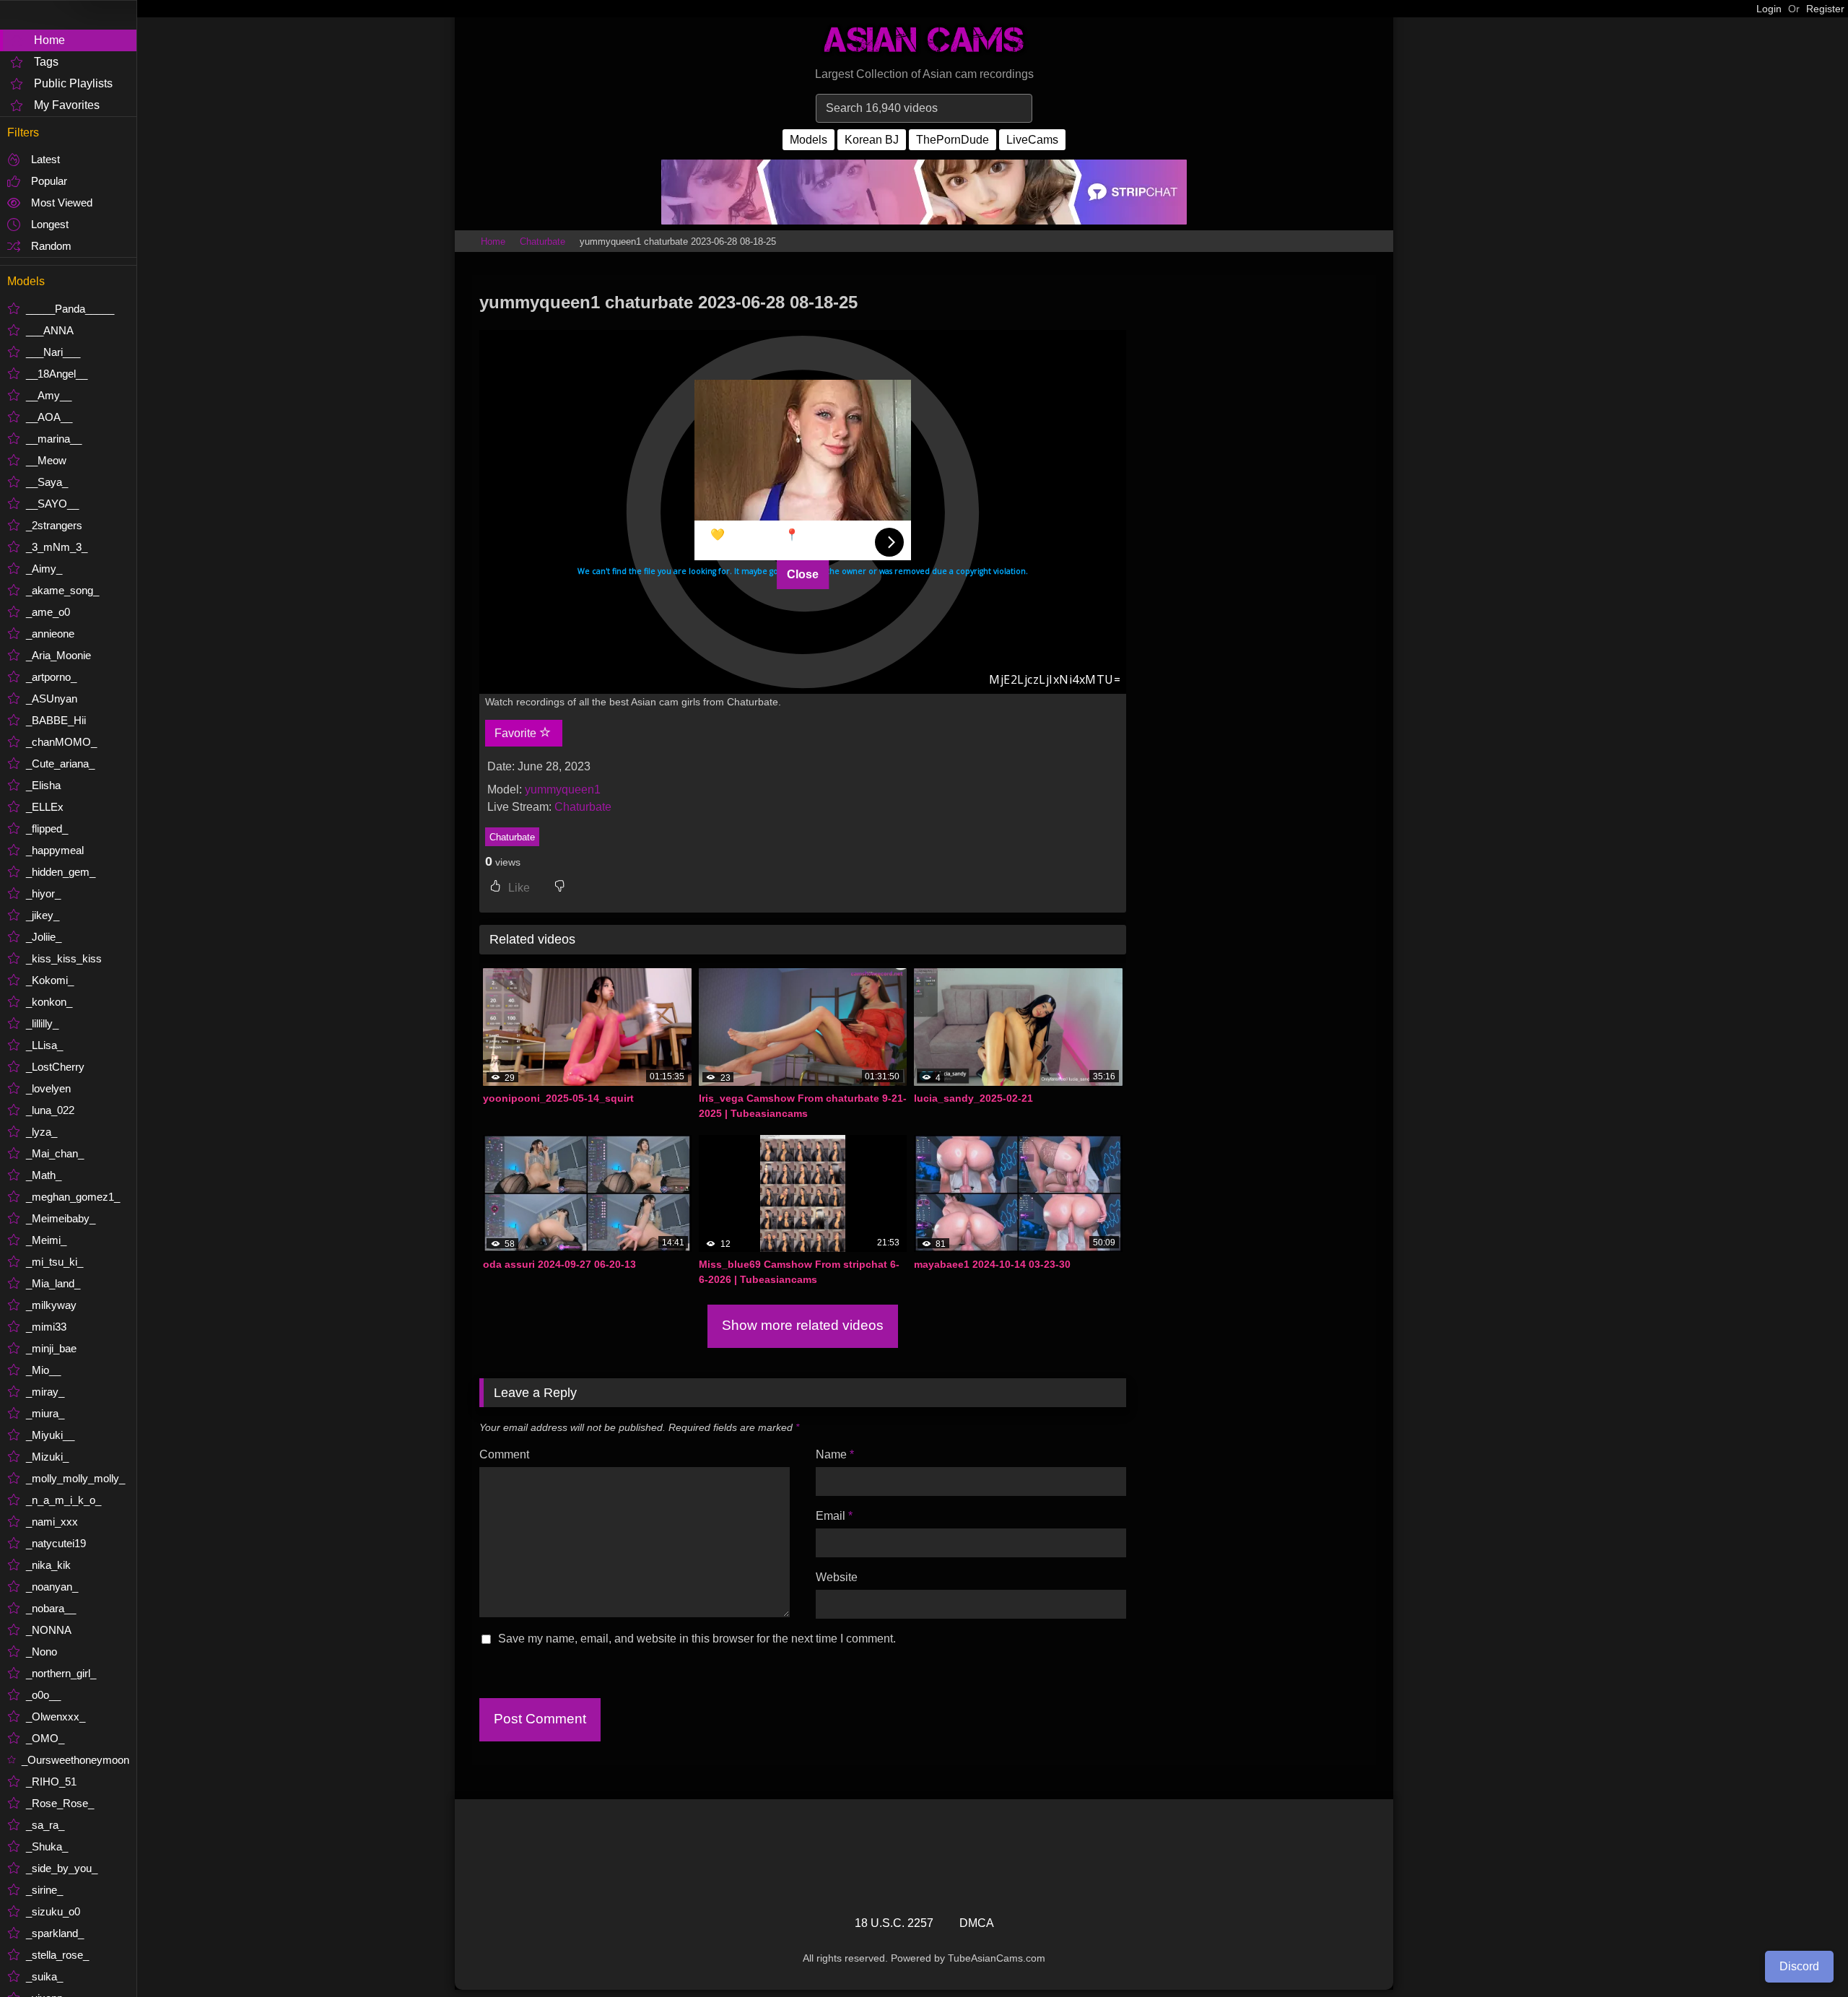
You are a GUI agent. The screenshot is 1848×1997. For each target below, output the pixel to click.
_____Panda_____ (70, 309)
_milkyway (51, 1305)
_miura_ (45, 1413)
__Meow (46, 460)
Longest (50, 224)
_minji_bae (51, 1348)
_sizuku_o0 (53, 1911)
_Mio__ (43, 1370)
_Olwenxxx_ (56, 1717)
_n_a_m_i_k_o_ (64, 1500)
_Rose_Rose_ (60, 1803)
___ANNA (50, 330)
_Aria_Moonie (58, 655)
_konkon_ (49, 1002)
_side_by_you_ (62, 1868)
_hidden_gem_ (61, 872)
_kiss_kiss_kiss (64, 958)
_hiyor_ (43, 893)
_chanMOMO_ (61, 742)
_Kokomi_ (50, 980)
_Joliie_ (44, 937)
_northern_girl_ (61, 1673)
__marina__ (54, 439)
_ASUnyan (52, 699)
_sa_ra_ (45, 1825)
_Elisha (43, 785)
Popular (49, 181)
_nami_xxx (52, 1522)
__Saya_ (47, 482)
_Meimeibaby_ (61, 1218)
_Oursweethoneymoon (75, 1760)
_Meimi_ (46, 1240)
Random (51, 246)
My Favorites (67, 105)
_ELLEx (45, 807)
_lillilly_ (42, 1023)
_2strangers (54, 525)
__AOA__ (49, 417)
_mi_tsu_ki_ (55, 1262)
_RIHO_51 (51, 1781)
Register (1825, 9)
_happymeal (55, 850)
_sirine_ (44, 1890)
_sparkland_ (55, 1933)
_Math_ (44, 1175)
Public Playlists (73, 83)
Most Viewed (62, 203)
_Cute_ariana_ (60, 763)
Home (49, 40)
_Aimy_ (44, 569)
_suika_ (44, 1976)
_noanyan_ (52, 1587)
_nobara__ (51, 1608)
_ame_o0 (48, 612)
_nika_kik (48, 1565)
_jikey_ (43, 915)
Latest (45, 159)
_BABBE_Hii (56, 720)
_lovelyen (48, 1088)
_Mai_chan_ (55, 1153)
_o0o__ (43, 1695)
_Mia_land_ (53, 1283)
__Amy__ (49, 395)
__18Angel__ (57, 374)
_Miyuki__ (50, 1435)
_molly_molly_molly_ (75, 1478)
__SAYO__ (52, 504)
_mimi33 (46, 1327)
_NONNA (49, 1630)
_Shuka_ (47, 1846)
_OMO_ (45, 1738)
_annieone (50, 634)
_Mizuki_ (47, 1457)
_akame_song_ (62, 590)
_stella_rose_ (57, 1955)
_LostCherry (55, 1067)
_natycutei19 (56, 1543)
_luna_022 (50, 1110)
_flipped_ (47, 828)
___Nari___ (53, 352)
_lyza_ (42, 1132)
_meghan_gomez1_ (73, 1197)
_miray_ (45, 1392)
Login (1769, 9)
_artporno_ (51, 677)
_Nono (42, 1652)
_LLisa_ (44, 1045)
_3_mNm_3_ (57, 547)
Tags (46, 62)
